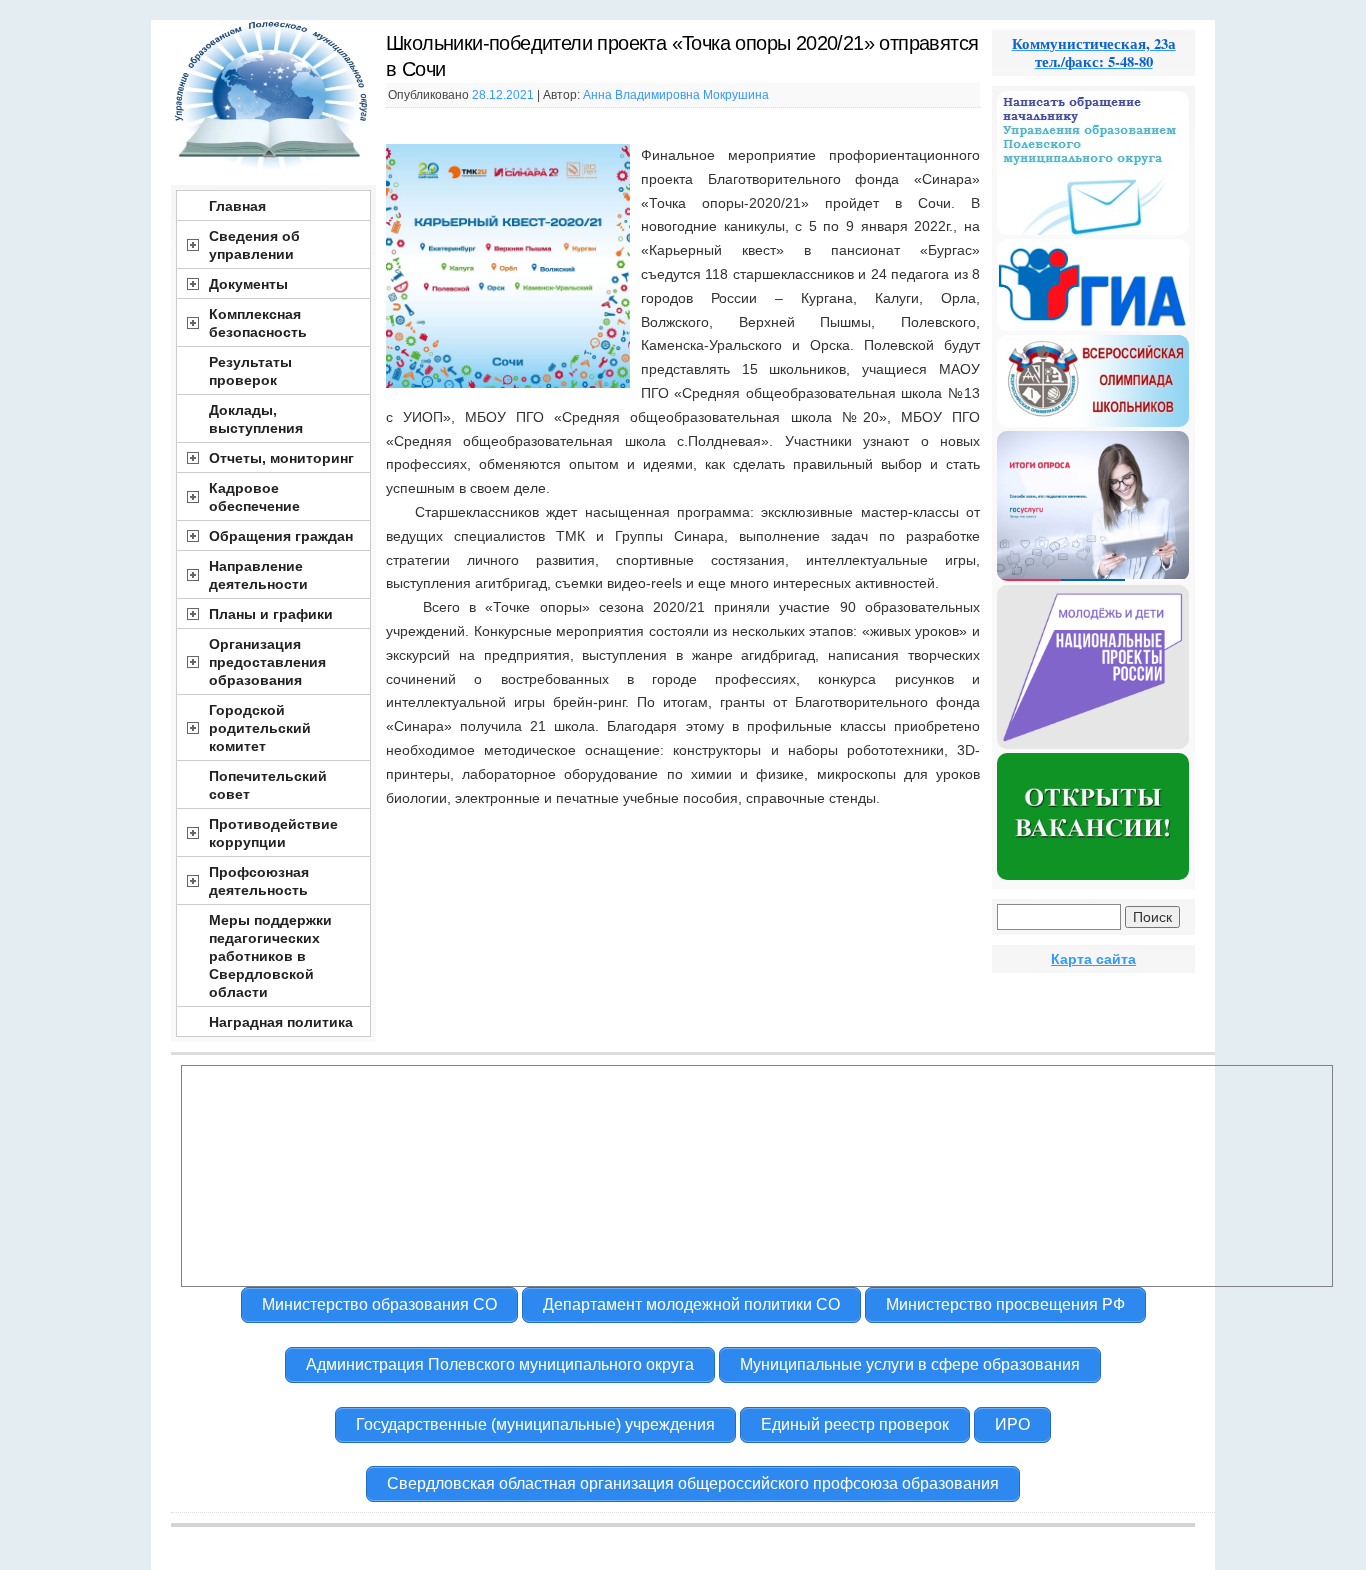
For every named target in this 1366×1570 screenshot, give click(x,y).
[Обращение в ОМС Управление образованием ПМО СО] (1093, 230)
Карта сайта (1093, 959)
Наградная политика (281, 1022)
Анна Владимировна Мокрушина (676, 95)
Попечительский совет (268, 785)
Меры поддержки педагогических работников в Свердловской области (270, 956)
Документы (248, 284)
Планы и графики (271, 614)
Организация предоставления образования (267, 662)
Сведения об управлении (254, 245)
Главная (237, 206)
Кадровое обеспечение (254, 497)
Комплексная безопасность (258, 323)
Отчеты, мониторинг (281, 458)
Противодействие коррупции (273, 833)
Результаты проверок (250, 371)
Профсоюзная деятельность (259, 881)
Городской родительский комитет (260, 728)
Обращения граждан (281, 536)
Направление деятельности (258, 575)
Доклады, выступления (256, 419)
